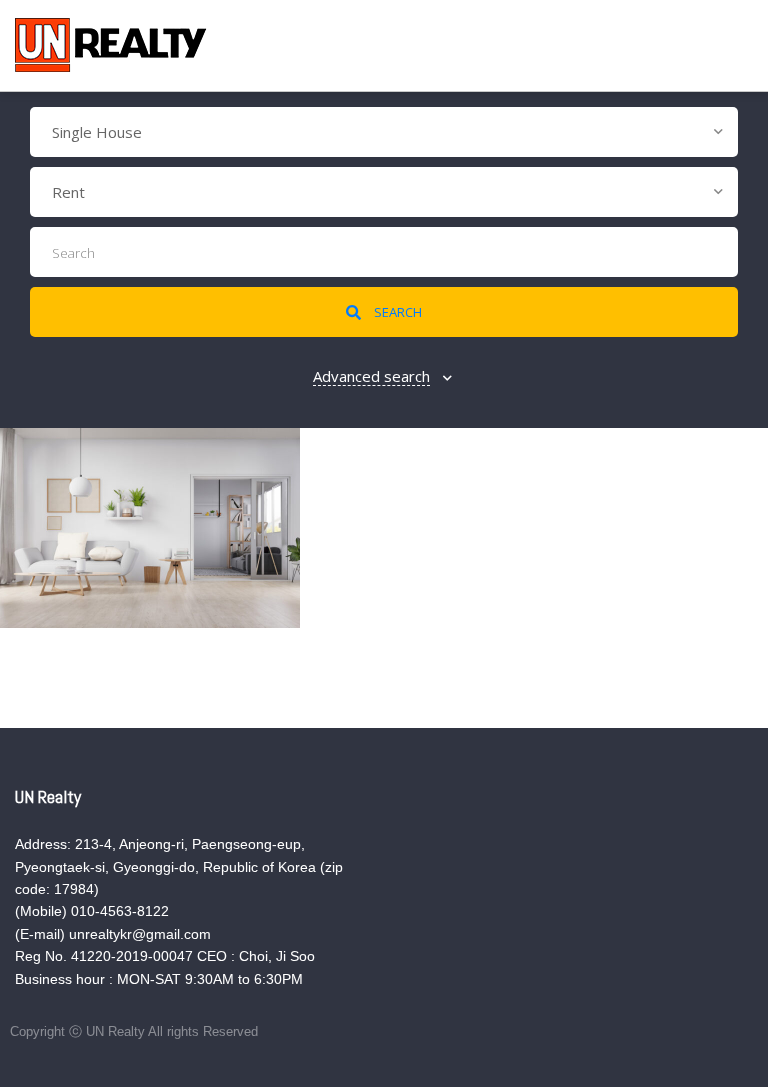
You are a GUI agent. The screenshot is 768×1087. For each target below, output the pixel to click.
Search (396, 312)
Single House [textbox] (97, 132)
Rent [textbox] (68, 192)
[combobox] (384, 132)
